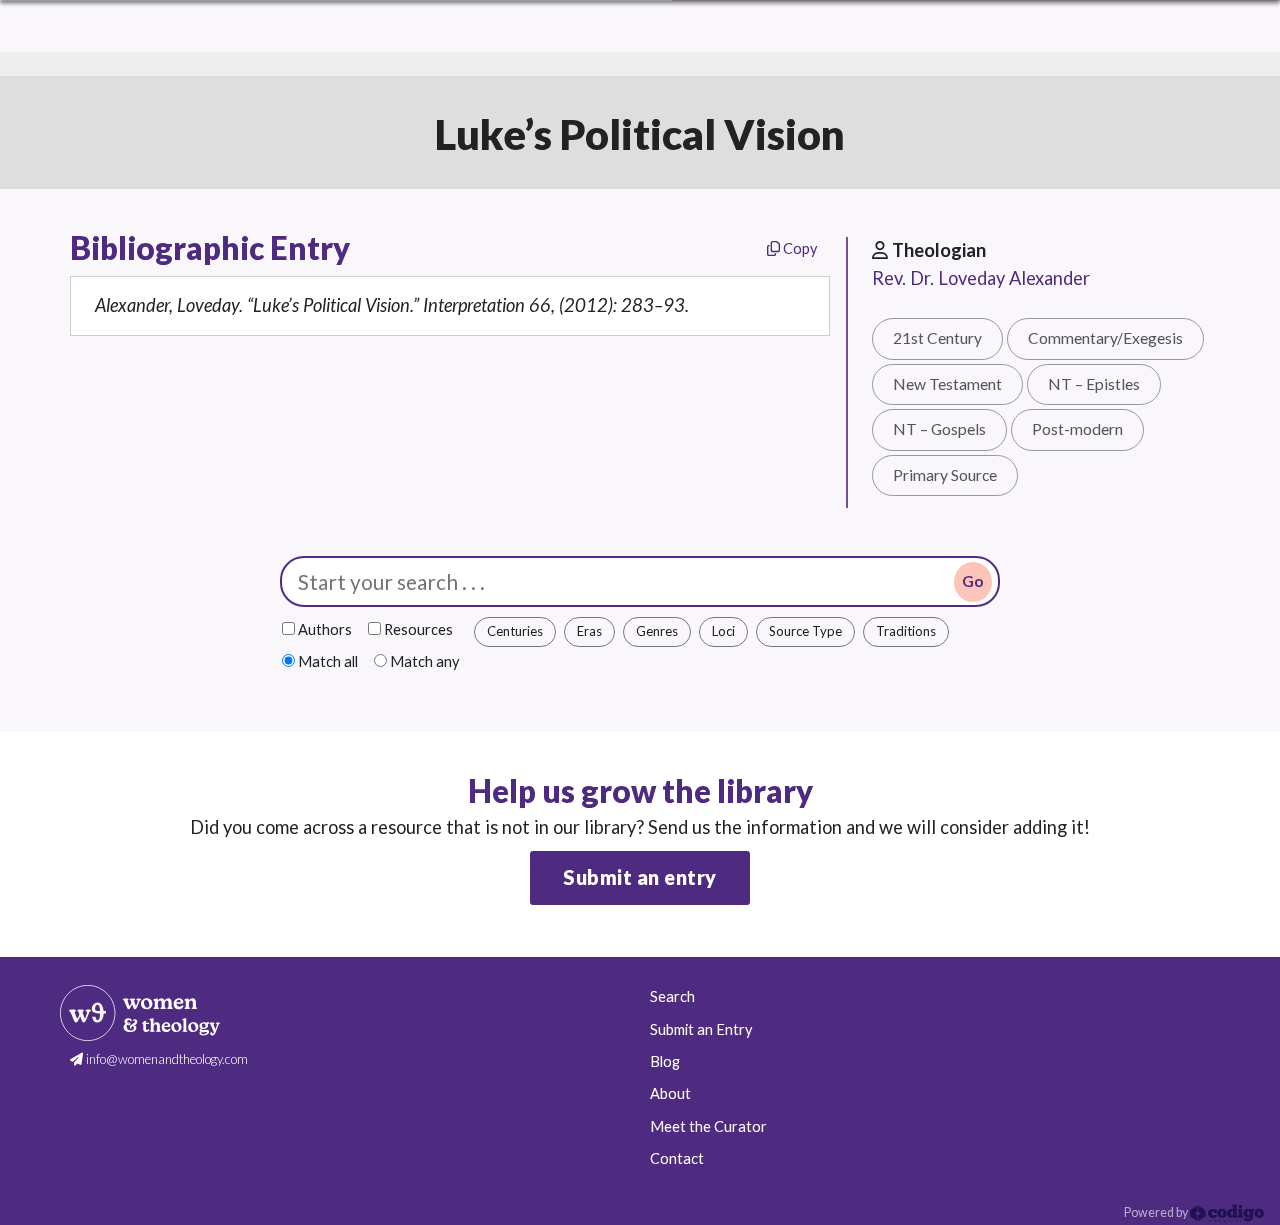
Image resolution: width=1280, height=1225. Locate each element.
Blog (665, 1061)
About (670, 1093)
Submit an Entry (701, 1029)
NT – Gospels (939, 429)
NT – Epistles (1094, 384)
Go (973, 581)
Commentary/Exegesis (1105, 338)
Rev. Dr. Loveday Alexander (981, 278)
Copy (798, 248)
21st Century (937, 338)
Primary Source (945, 475)
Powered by (1157, 1212)
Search (672, 996)
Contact (677, 1158)
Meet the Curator (708, 1126)
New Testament (947, 384)
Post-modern (1077, 429)
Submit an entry (640, 877)
